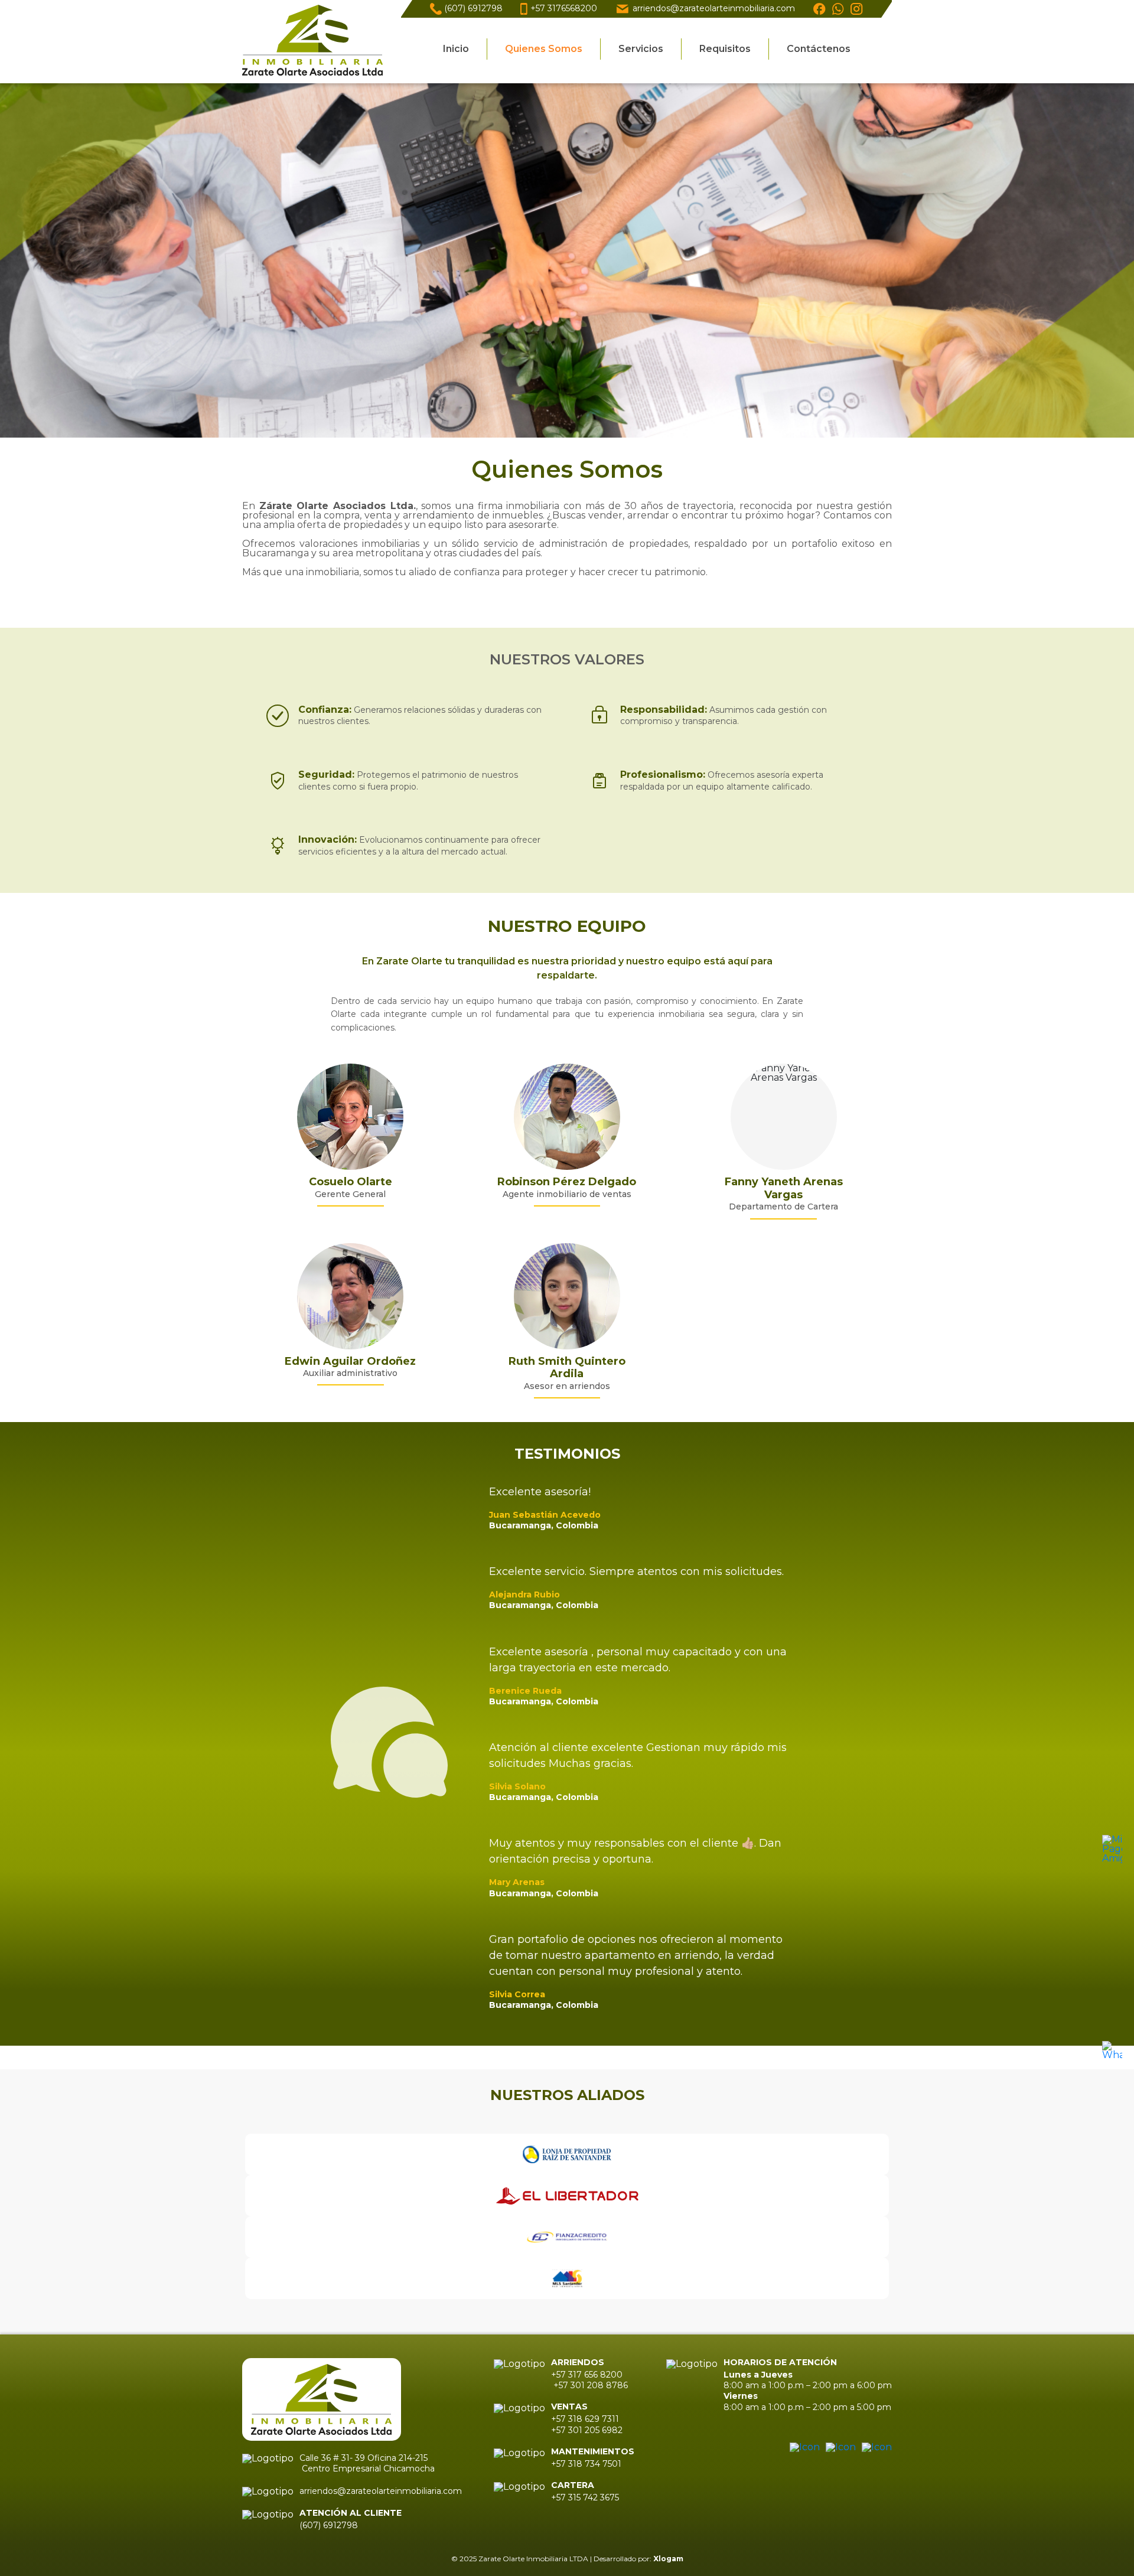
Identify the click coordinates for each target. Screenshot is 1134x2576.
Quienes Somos (544, 49)
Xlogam (668, 2559)
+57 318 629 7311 (586, 2419)
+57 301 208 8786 (589, 2385)
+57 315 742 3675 (585, 2497)
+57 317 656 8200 (587, 2375)
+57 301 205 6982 (587, 2430)
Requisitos (725, 49)
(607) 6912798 (473, 8)
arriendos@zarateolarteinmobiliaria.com (714, 8)
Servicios (641, 49)
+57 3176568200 (564, 8)
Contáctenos (819, 49)
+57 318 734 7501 (586, 2464)
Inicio (456, 49)
